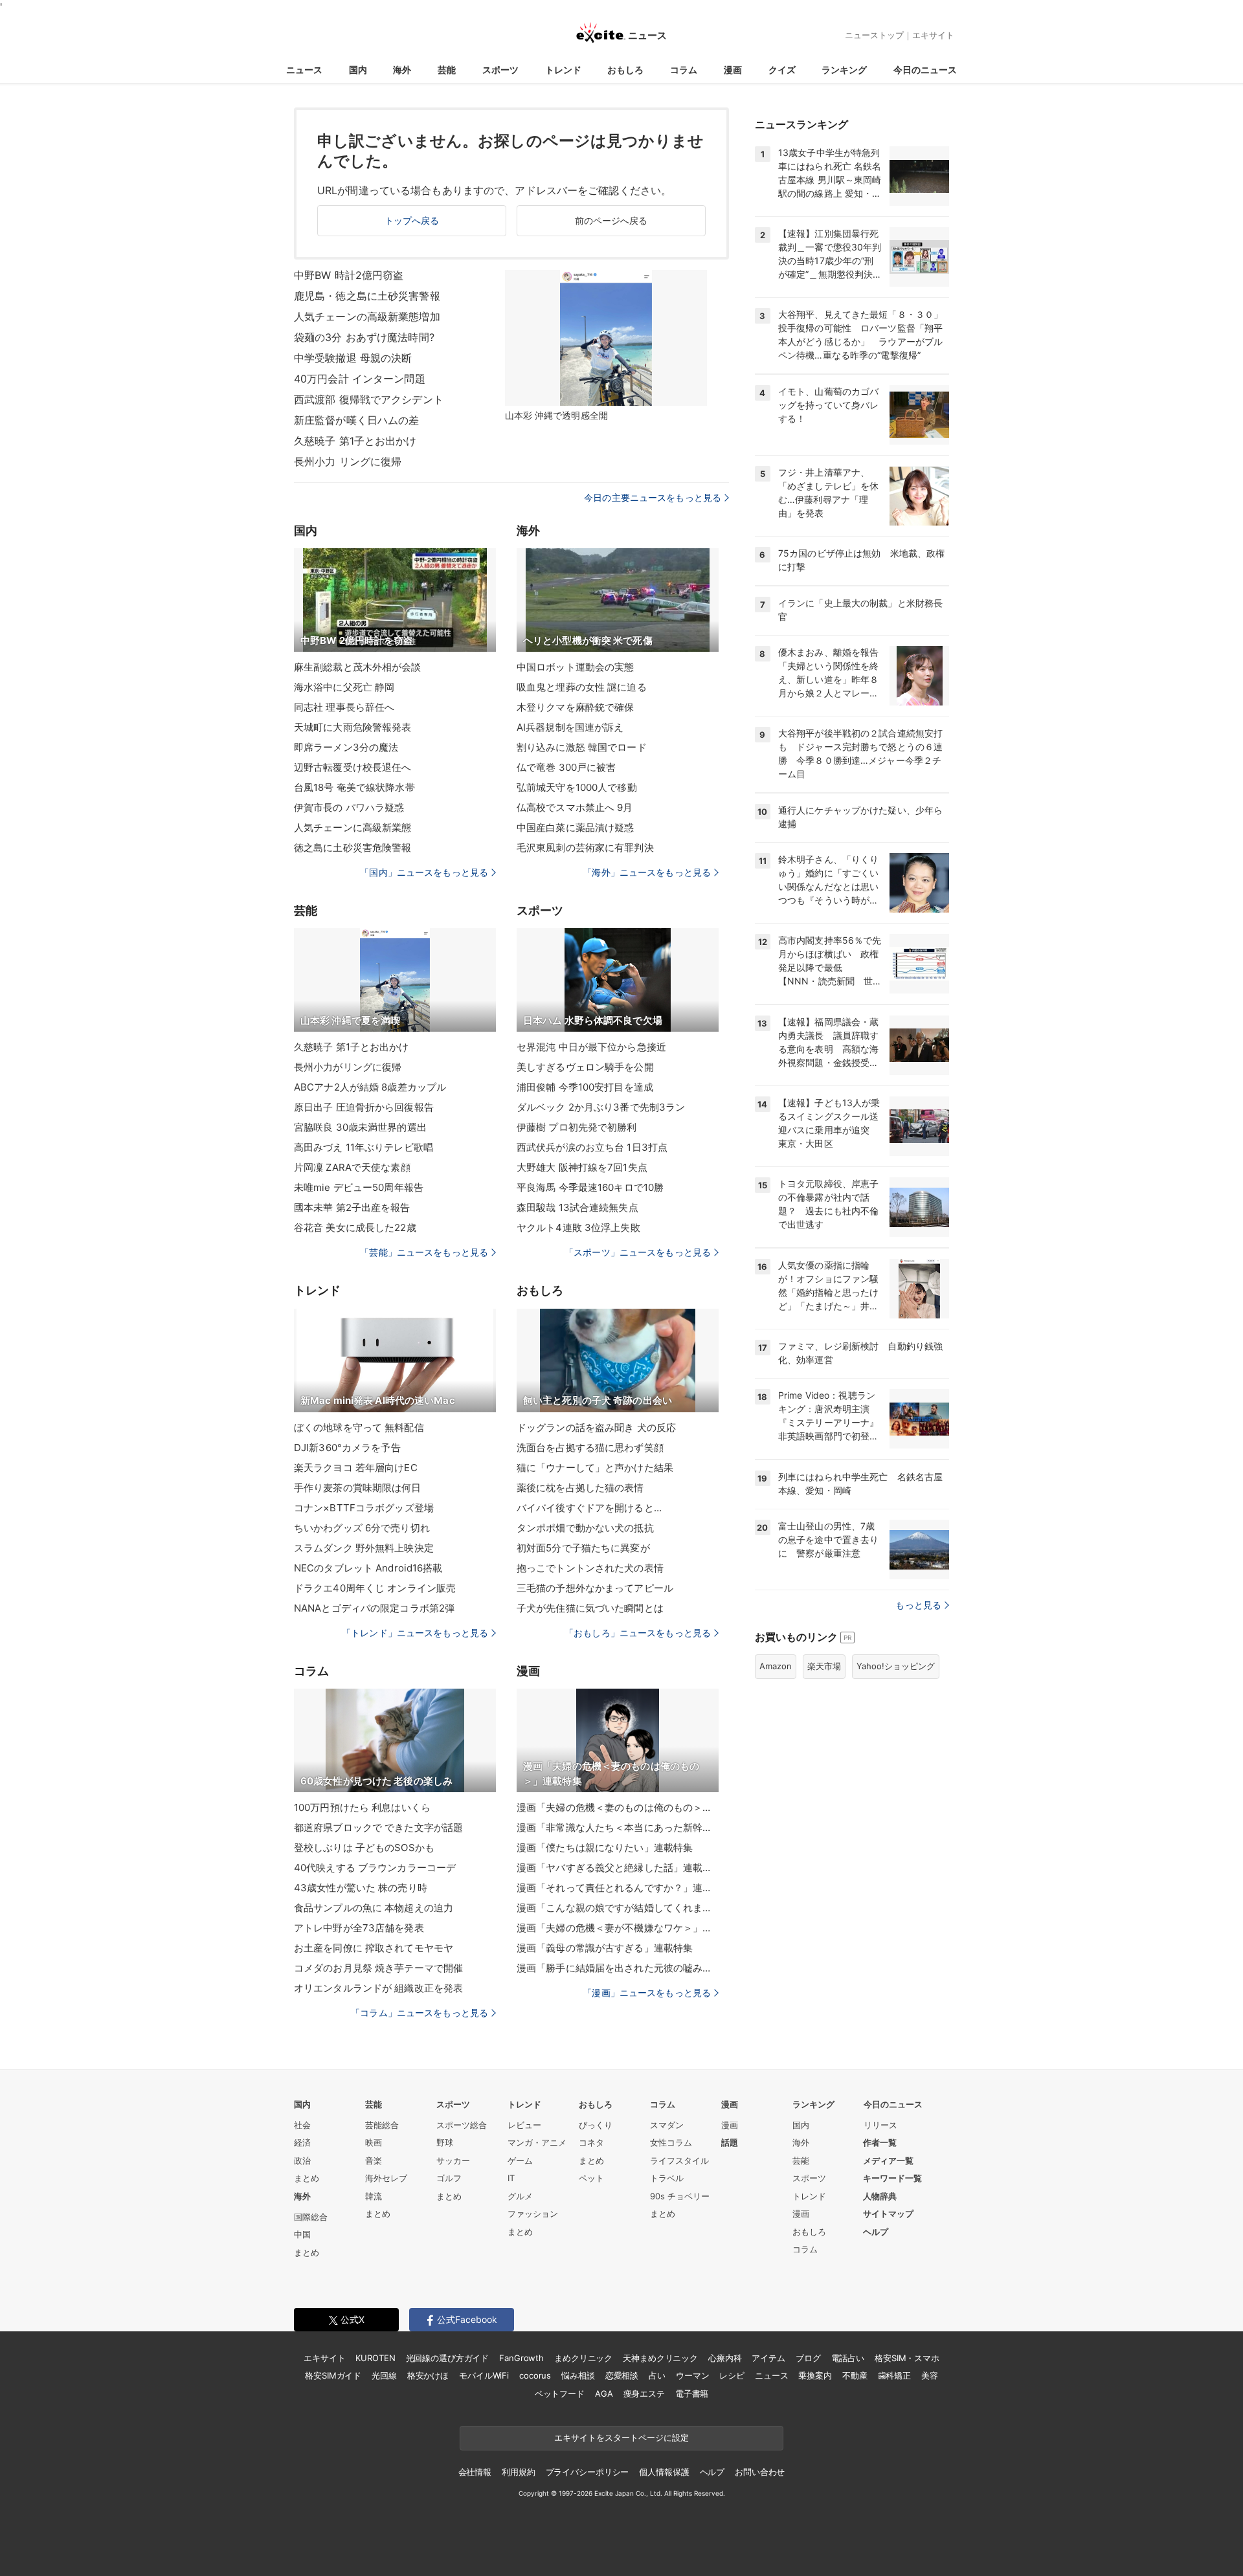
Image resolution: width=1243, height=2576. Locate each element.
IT (511, 2178)
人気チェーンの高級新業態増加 (367, 316)
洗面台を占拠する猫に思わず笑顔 (590, 1448)
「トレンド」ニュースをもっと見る (415, 1633)
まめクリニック (583, 2358)
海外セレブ (386, 2178)
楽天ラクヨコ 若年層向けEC (356, 1468)
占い (657, 2375)
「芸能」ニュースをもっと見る (424, 1252)
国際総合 (311, 2217)
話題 (730, 2142)
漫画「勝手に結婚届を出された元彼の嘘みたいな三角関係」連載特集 (618, 1968)
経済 (302, 2142)
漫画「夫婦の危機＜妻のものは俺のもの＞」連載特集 (618, 1807)
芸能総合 (382, 2125)
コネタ (591, 2142)
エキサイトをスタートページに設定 (621, 2437)
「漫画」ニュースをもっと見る (647, 1993)
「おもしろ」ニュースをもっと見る (638, 1633)
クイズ (782, 70)
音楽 (374, 2160)
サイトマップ (888, 2214)
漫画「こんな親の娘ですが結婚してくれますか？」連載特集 (618, 1908)
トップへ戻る (412, 220)
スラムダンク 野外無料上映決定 (364, 1548)
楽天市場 (824, 1666)
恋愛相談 (622, 2375)
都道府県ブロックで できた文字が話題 (378, 1827)
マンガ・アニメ (537, 2142)
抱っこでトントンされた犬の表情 (590, 1568)
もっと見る (918, 1605)
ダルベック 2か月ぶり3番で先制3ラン (601, 1107)
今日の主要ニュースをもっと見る (653, 497)
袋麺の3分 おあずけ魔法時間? (364, 337)
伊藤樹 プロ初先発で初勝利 (577, 1127)
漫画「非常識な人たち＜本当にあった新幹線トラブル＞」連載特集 (618, 1827)
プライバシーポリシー (588, 2472)
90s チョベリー (680, 2196)
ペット (591, 2178)
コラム (684, 70)
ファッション (533, 2214)
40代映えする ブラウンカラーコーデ (375, 1868)
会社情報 (475, 2472)
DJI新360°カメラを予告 (347, 1448)
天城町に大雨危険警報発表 (353, 727)
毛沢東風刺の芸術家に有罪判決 (585, 848)
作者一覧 (880, 2142)
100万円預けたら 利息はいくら (362, 1807)
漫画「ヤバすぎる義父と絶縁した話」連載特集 (618, 1868)
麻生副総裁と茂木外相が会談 (358, 667)
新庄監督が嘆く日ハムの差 (356, 420)
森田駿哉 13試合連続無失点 (577, 1207)
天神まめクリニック (660, 2358)
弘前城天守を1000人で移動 (577, 787)
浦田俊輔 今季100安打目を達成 (585, 1087)
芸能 (447, 70)
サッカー (453, 2160)
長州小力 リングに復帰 (348, 461)
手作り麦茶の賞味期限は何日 (358, 1488)
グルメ (520, 2196)
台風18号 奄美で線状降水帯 (354, 787)
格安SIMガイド (333, 2375)
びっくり (596, 2125)
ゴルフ (449, 2178)
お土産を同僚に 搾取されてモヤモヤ (374, 1948)
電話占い (848, 2358)
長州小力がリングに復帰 (348, 1067)
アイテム (768, 2358)
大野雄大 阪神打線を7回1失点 (582, 1167)
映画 (374, 2142)
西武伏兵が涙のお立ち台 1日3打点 (592, 1147)
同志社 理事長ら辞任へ (344, 707)
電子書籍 (692, 2393)
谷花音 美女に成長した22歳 (355, 1227)
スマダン (667, 2125)
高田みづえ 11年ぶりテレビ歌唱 (364, 1147)
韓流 (374, 2196)
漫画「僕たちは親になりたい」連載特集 (605, 1848)
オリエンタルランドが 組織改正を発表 (378, 1988)
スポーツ (500, 70)
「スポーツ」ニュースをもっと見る (638, 1252)
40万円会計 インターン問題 (360, 379)
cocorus (535, 2375)
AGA (604, 2393)
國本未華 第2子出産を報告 (352, 1207)
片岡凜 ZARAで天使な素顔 (352, 1167)
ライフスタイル (679, 2160)
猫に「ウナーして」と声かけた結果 (595, 1468)
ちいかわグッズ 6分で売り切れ (362, 1528)
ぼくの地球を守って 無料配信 (359, 1427)
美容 (930, 2375)
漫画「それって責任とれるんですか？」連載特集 (618, 1888)
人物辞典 (880, 2196)
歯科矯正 (894, 2375)
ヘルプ (876, 2232)
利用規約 (518, 2472)
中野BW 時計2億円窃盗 (349, 275)
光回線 (384, 2375)
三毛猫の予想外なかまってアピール (595, 1588)
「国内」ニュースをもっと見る (424, 872)
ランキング (844, 70)
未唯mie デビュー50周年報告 (359, 1187)
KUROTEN (375, 2358)
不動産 (855, 2375)
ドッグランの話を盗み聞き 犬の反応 (596, 1427)
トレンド (563, 70)
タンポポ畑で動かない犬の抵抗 (585, 1528)
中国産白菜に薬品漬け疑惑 (575, 827)
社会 (302, 2125)
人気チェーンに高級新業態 (353, 827)
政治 (302, 2160)
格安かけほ (428, 2375)
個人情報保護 (664, 2472)
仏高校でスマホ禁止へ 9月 (575, 807)
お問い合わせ (760, 2472)
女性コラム (671, 2142)
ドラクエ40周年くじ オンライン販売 (375, 1588)
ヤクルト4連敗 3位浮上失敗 (578, 1227)
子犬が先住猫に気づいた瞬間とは (590, 1608)
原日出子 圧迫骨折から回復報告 (364, 1107)
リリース (880, 2125)
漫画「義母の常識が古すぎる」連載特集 (605, 1948)
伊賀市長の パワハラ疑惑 (349, 807)
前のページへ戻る (611, 220)
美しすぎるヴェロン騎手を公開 (585, 1067)
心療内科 (725, 2358)
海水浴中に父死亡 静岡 (344, 687)
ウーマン (692, 2375)
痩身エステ (644, 2393)
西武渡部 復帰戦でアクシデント (369, 399)
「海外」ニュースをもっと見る (647, 872)
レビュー (524, 2125)
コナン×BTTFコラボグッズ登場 (364, 1508)
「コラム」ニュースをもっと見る (420, 2013)
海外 (402, 70)
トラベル (667, 2178)
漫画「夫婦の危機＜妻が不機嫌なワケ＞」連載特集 (618, 1928)
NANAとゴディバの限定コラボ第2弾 (374, 1608)
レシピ (732, 2375)
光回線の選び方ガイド (448, 2358)
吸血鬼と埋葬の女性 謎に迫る (582, 687)
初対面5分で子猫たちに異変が (583, 1548)
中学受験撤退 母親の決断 (353, 358)
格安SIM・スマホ (907, 2358)
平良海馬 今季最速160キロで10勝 (590, 1187)
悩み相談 (578, 2375)
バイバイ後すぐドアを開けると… (589, 1508)
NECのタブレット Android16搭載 (368, 1568)
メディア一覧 (888, 2160)
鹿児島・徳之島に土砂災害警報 (367, 296)
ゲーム (520, 2160)
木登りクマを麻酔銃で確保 (575, 707)
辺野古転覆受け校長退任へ (353, 767)
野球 (445, 2142)
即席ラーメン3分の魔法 (346, 747)
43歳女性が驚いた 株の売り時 (361, 1888)
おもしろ (625, 70)
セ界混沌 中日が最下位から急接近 (591, 1047)
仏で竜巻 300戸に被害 (566, 767)
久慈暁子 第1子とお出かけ (355, 441)
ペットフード (560, 2393)
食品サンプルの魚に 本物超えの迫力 (374, 1908)
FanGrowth (521, 2358)
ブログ (808, 2358)
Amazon (776, 1666)
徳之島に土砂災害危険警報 (353, 848)
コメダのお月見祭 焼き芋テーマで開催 (378, 1968)
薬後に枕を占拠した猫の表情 (580, 1488)
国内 (358, 70)
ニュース (304, 70)
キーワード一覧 (892, 2178)
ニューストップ (874, 35)
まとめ (307, 2178)
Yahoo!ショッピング (896, 1666)
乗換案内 (815, 2375)
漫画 (733, 70)
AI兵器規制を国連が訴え (570, 727)
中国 (302, 2234)
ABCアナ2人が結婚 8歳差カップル (370, 1087)
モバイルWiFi (484, 2375)
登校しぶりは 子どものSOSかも (364, 1848)
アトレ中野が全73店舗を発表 (359, 1928)
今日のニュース (925, 70)
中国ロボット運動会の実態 (575, 667)
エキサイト (933, 35)
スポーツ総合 (462, 2125)
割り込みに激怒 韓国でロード (582, 747)
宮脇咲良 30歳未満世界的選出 (360, 1127)
